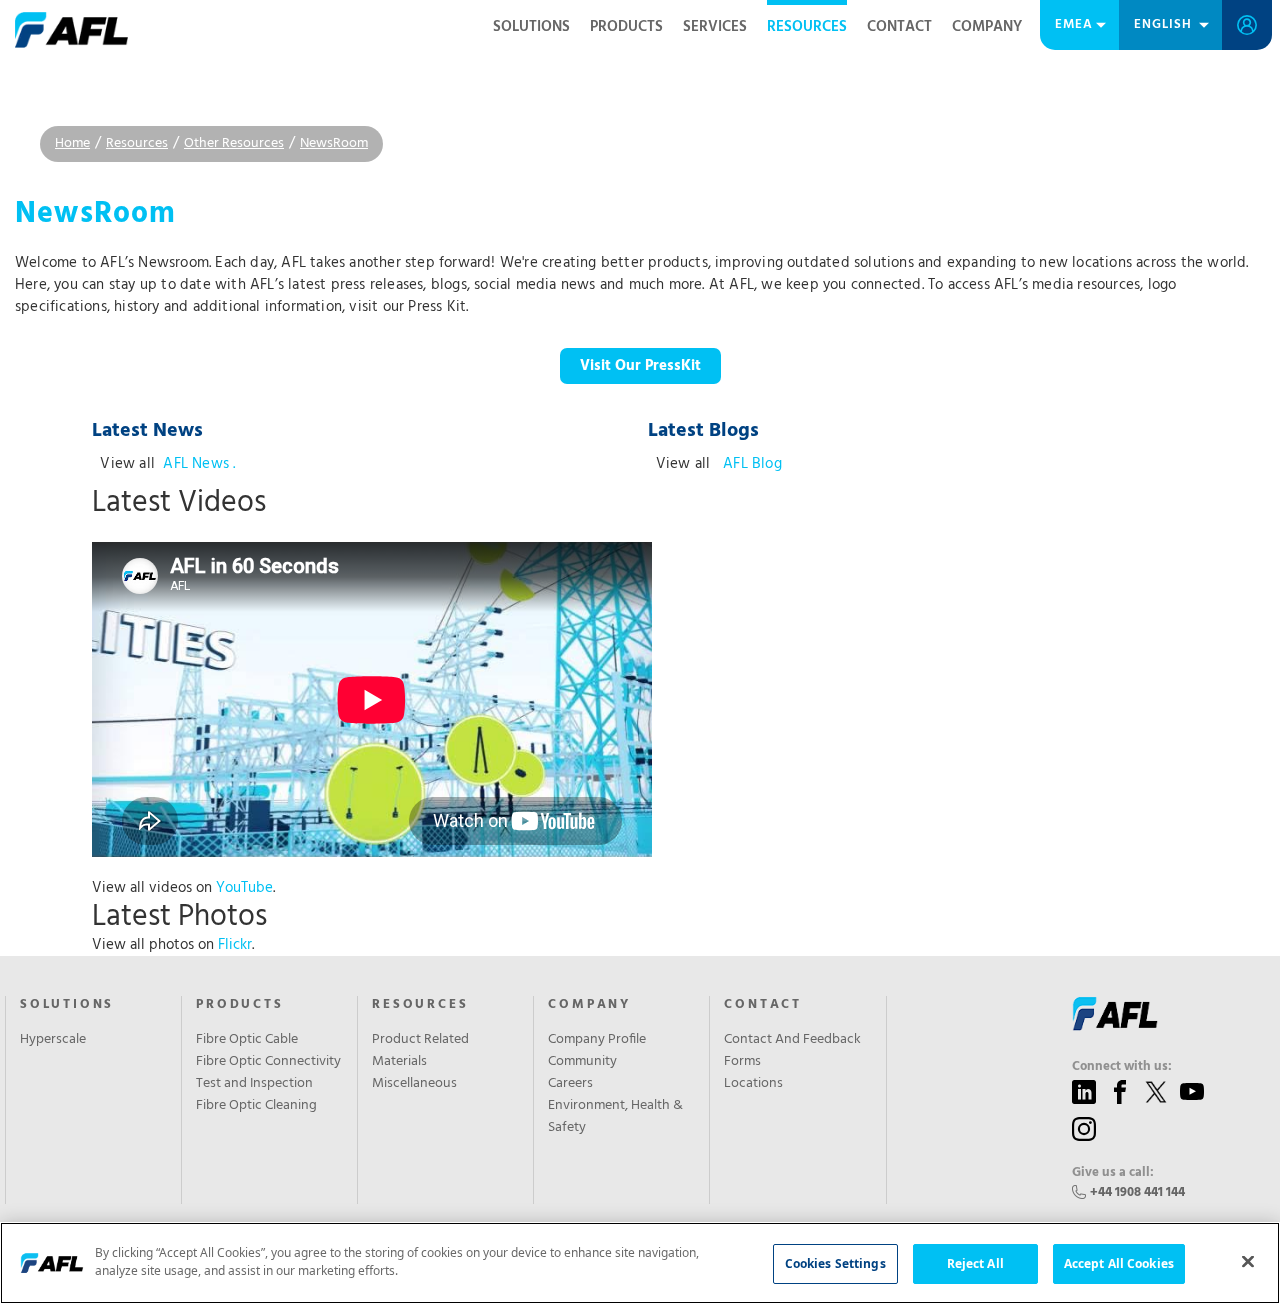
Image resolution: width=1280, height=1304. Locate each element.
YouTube (244, 888)
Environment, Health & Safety (615, 1117)
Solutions (531, 27)
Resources (807, 27)
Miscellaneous (414, 1084)
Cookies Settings (835, 1263)
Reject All (975, 1263)
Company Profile (597, 1040)
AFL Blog (750, 464)
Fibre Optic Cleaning (256, 1106)
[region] (640, 1263)
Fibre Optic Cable (247, 1040)
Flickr (235, 945)
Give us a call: (1113, 1173)
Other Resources (234, 143)
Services (715, 27)
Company (987, 27)
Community (582, 1062)
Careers (570, 1084)
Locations (753, 1084)
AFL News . (199, 464)
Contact (899, 27)
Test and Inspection (254, 1084)
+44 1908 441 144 (1137, 1192)
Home (72, 143)
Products (626, 27)
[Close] (1248, 1261)
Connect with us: (1122, 1067)
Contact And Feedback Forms (792, 1051)
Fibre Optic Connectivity (268, 1062)
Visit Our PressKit (640, 366)
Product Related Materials (420, 1051)
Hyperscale (53, 1040)
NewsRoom (334, 143)
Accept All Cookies (1119, 1263)
